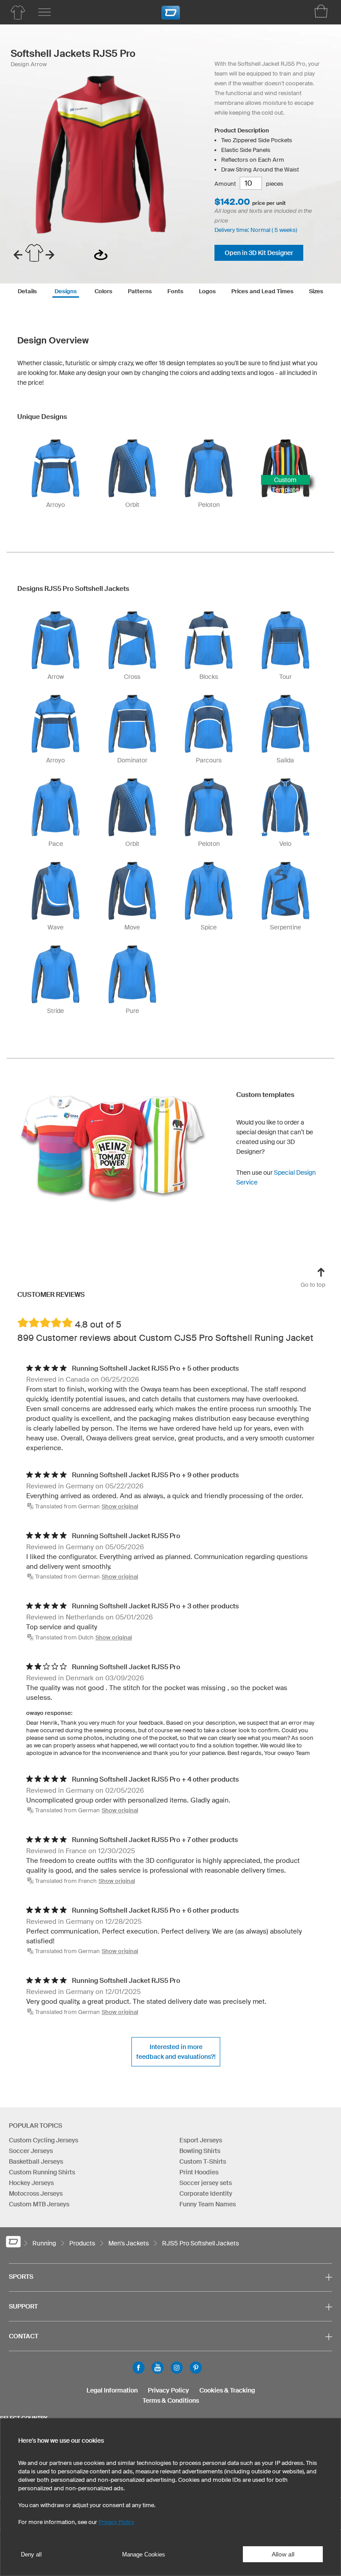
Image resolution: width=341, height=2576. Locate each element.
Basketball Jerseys (36, 2161)
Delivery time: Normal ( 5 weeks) (256, 230)
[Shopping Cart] (321, 11)
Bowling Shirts (200, 2151)
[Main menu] (44, 12)
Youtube (158, 2368)
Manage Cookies (144, 2554)
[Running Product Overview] (18, 12)
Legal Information (112, 2390)
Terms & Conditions (171, 2401)
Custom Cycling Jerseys (44, 2140)
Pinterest (196, 2368)
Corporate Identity (206, 2193)
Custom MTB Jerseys (39, 2204)
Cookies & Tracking (227, 2390)
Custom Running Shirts (42, 2172)
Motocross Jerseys (36, 2193)
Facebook (139, 2368)
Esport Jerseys (201, 2140)
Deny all (31, 2554)
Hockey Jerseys (31, 2183)
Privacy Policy (169, 2390)
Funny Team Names (208, 2204)
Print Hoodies (199, 2172)
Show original (120, 1506)
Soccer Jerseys (31, 2151)
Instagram (177, 2368)
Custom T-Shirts (203, 2161)
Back (101, 255)
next (50, 255)
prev (18, 255)
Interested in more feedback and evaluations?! (176, 2052)
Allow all (283, 2554)
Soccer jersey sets (206, 2183)
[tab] (27, 290)
